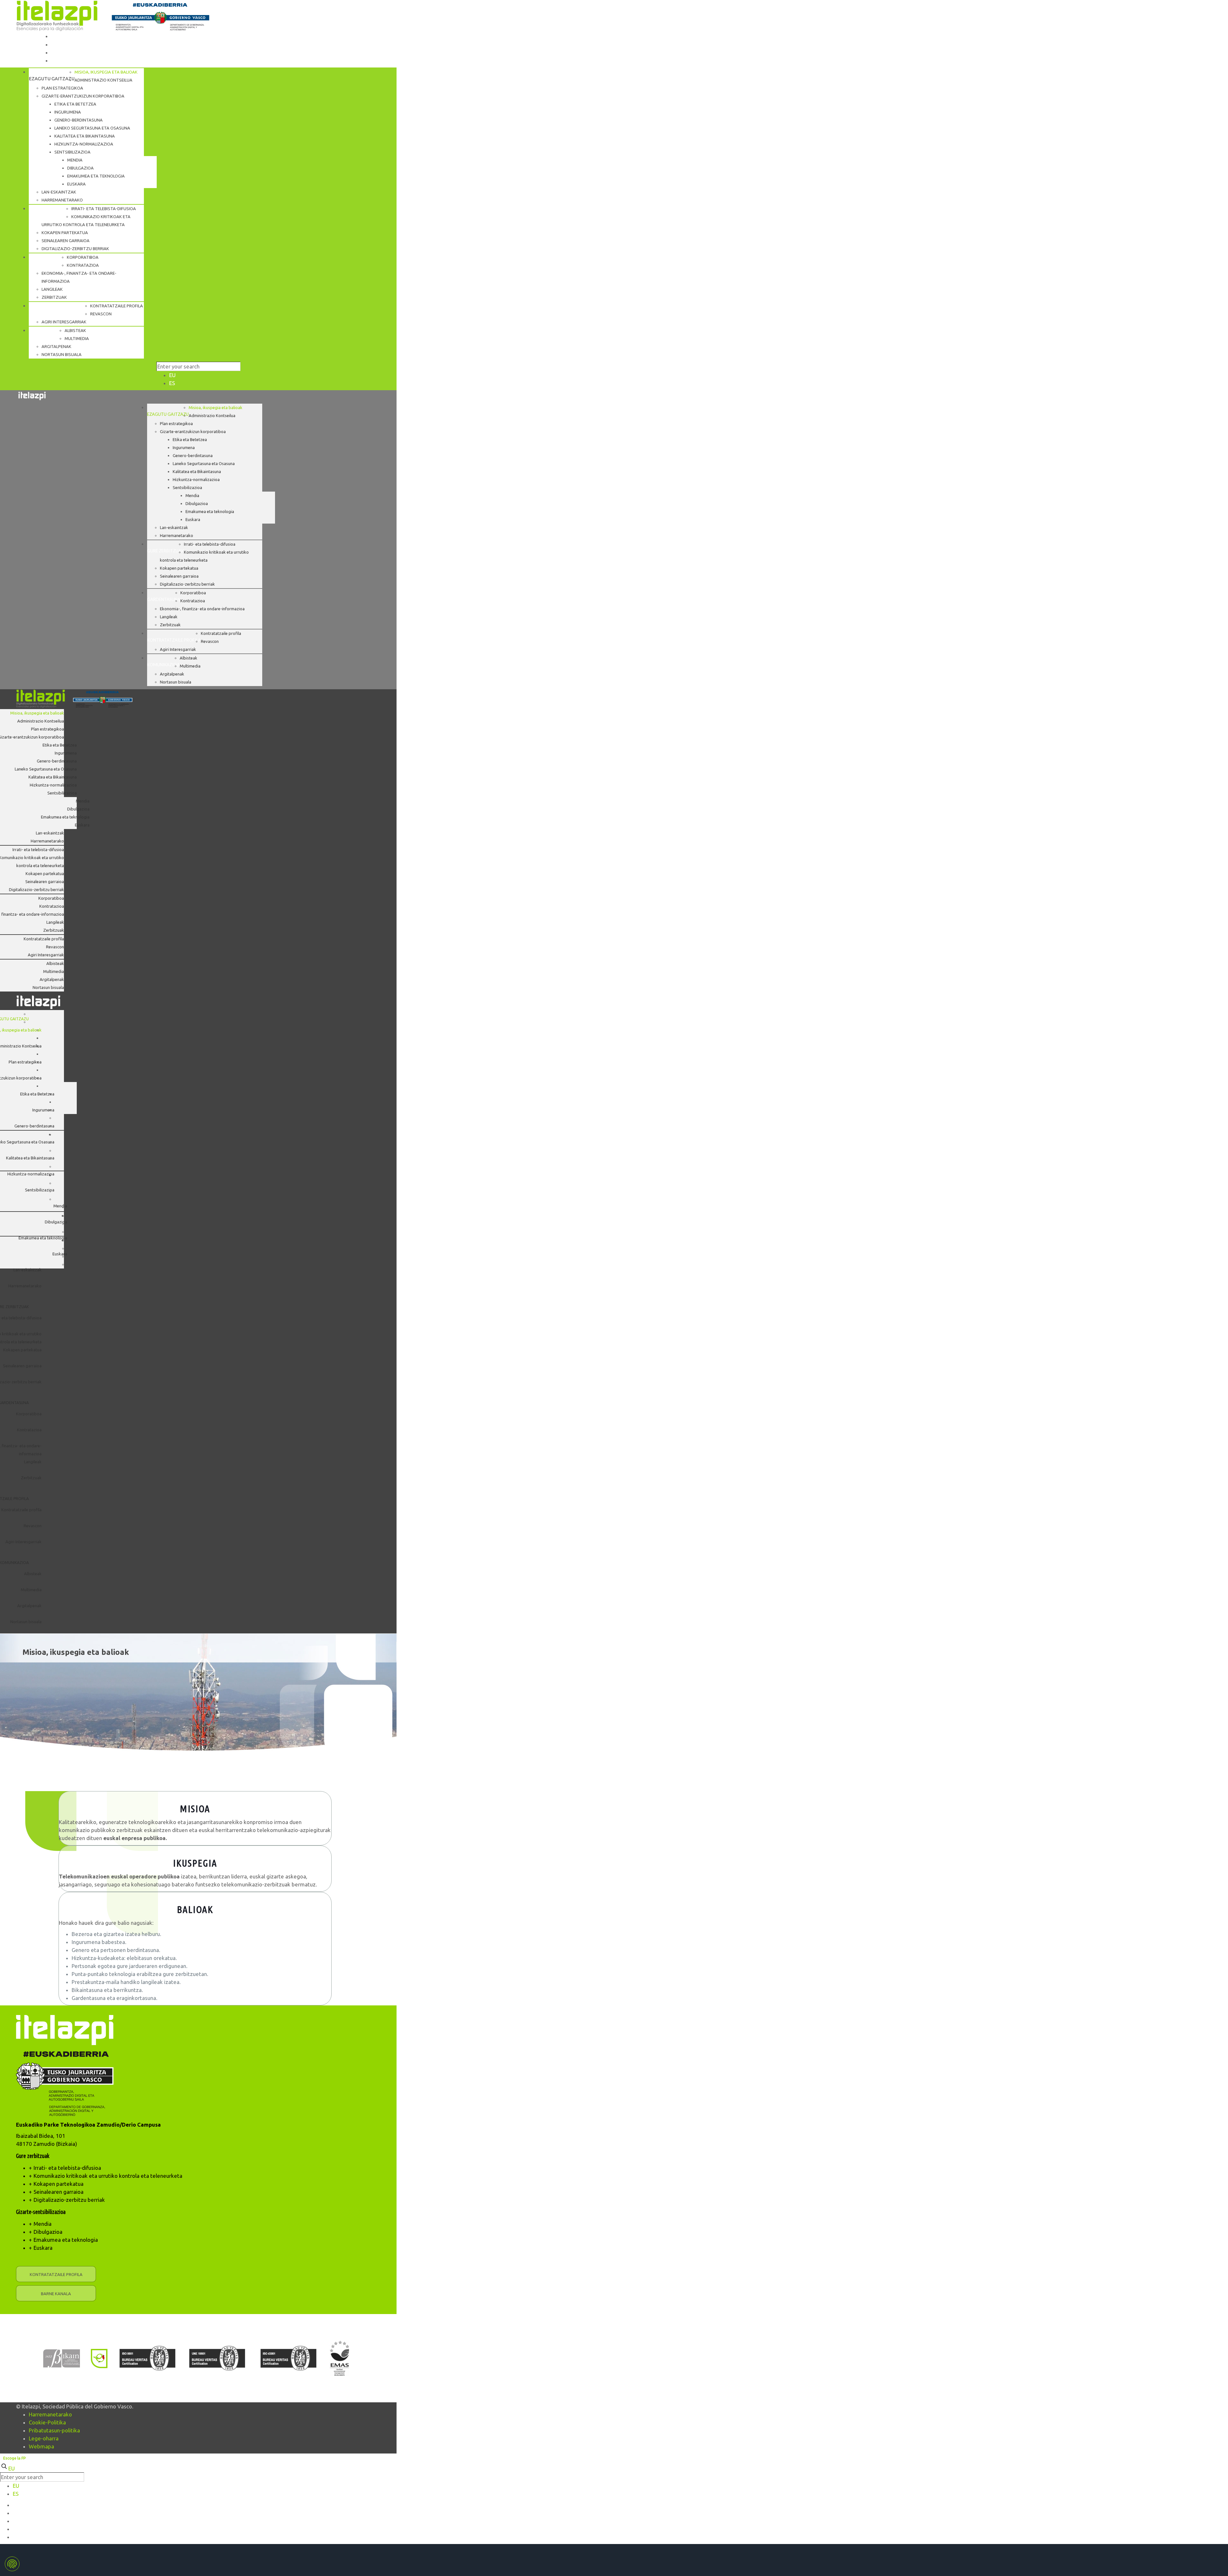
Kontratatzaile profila (56, 2274)
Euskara (43, 2248)
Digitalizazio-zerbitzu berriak (69, 2200)
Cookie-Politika (47, 2422)
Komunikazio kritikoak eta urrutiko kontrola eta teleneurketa (108, 2176)
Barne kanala (56, 2294)
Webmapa (41, 2446)
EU (172, 375)
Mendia (43, 2224)
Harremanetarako (50, 2414)
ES (172, 383)
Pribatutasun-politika (54, 2430)
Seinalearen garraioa (59, 2192)
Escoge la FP (15, 2458)
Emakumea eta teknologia (66, 2240)
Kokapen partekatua (59, 2184)
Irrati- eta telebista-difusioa (67, 2168)
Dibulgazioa (48, 2232)
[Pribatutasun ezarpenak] (12, 2564)
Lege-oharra (44, 2438)
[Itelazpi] (114, 16)
